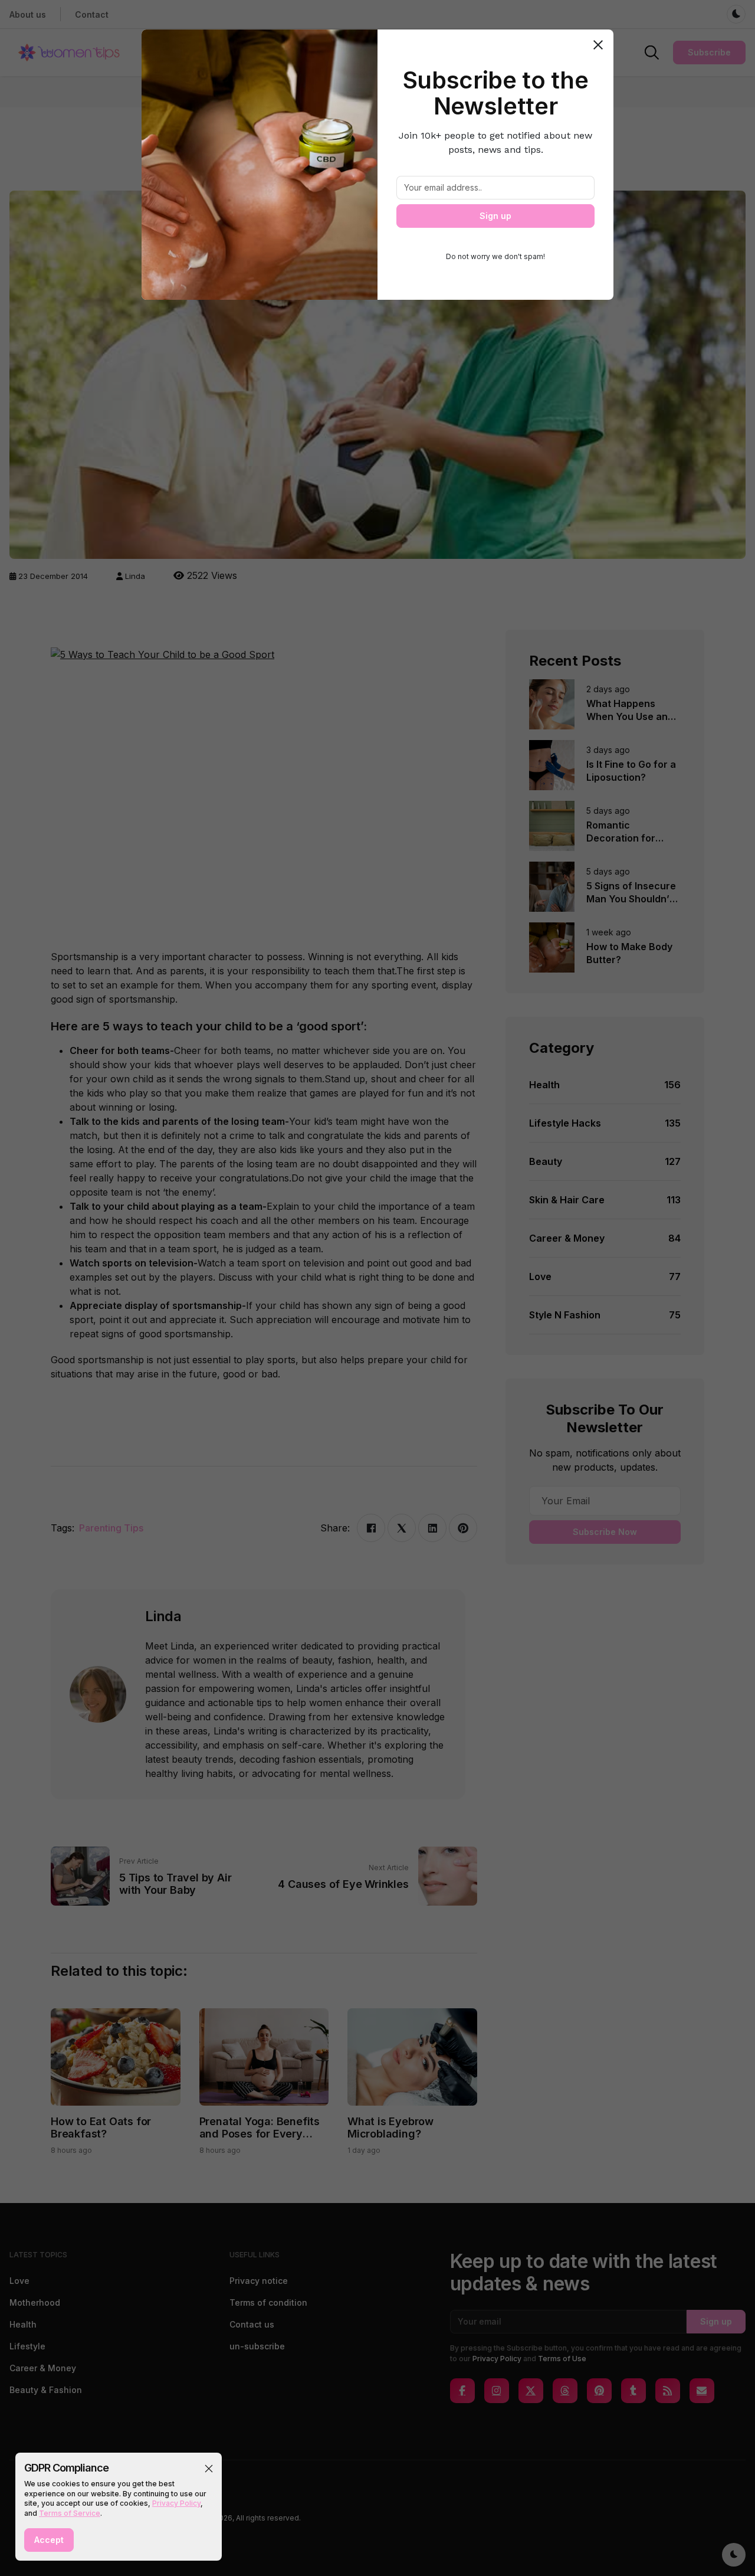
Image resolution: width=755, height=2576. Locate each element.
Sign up (495, 216)
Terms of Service (70, 2513)
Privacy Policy (176, 2503)
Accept (49, 2540)
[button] (209, 2469)
